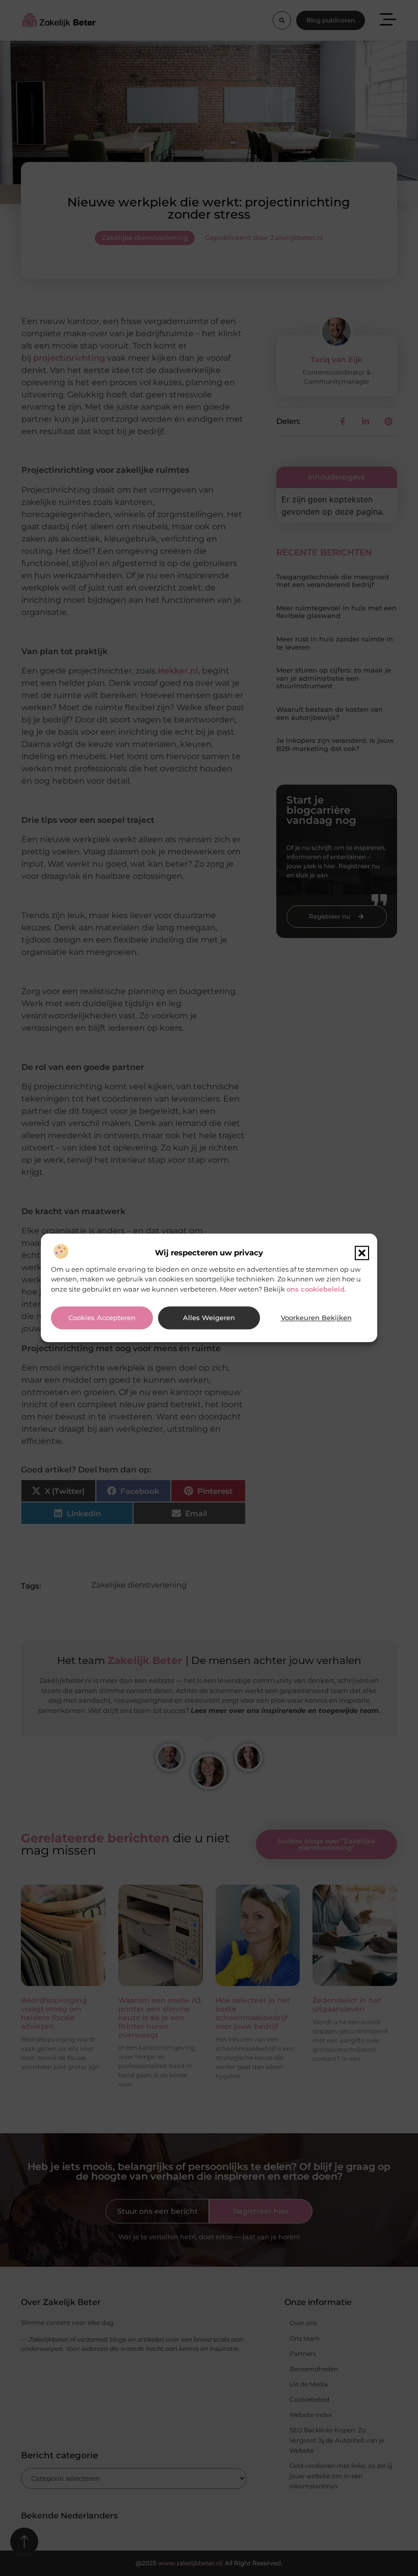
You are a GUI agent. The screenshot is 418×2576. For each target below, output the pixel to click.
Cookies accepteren (102, 1318)
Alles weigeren (209, 1318)
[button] (362, 1253)
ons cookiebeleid (316, 1289)
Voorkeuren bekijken (316, 1318)
